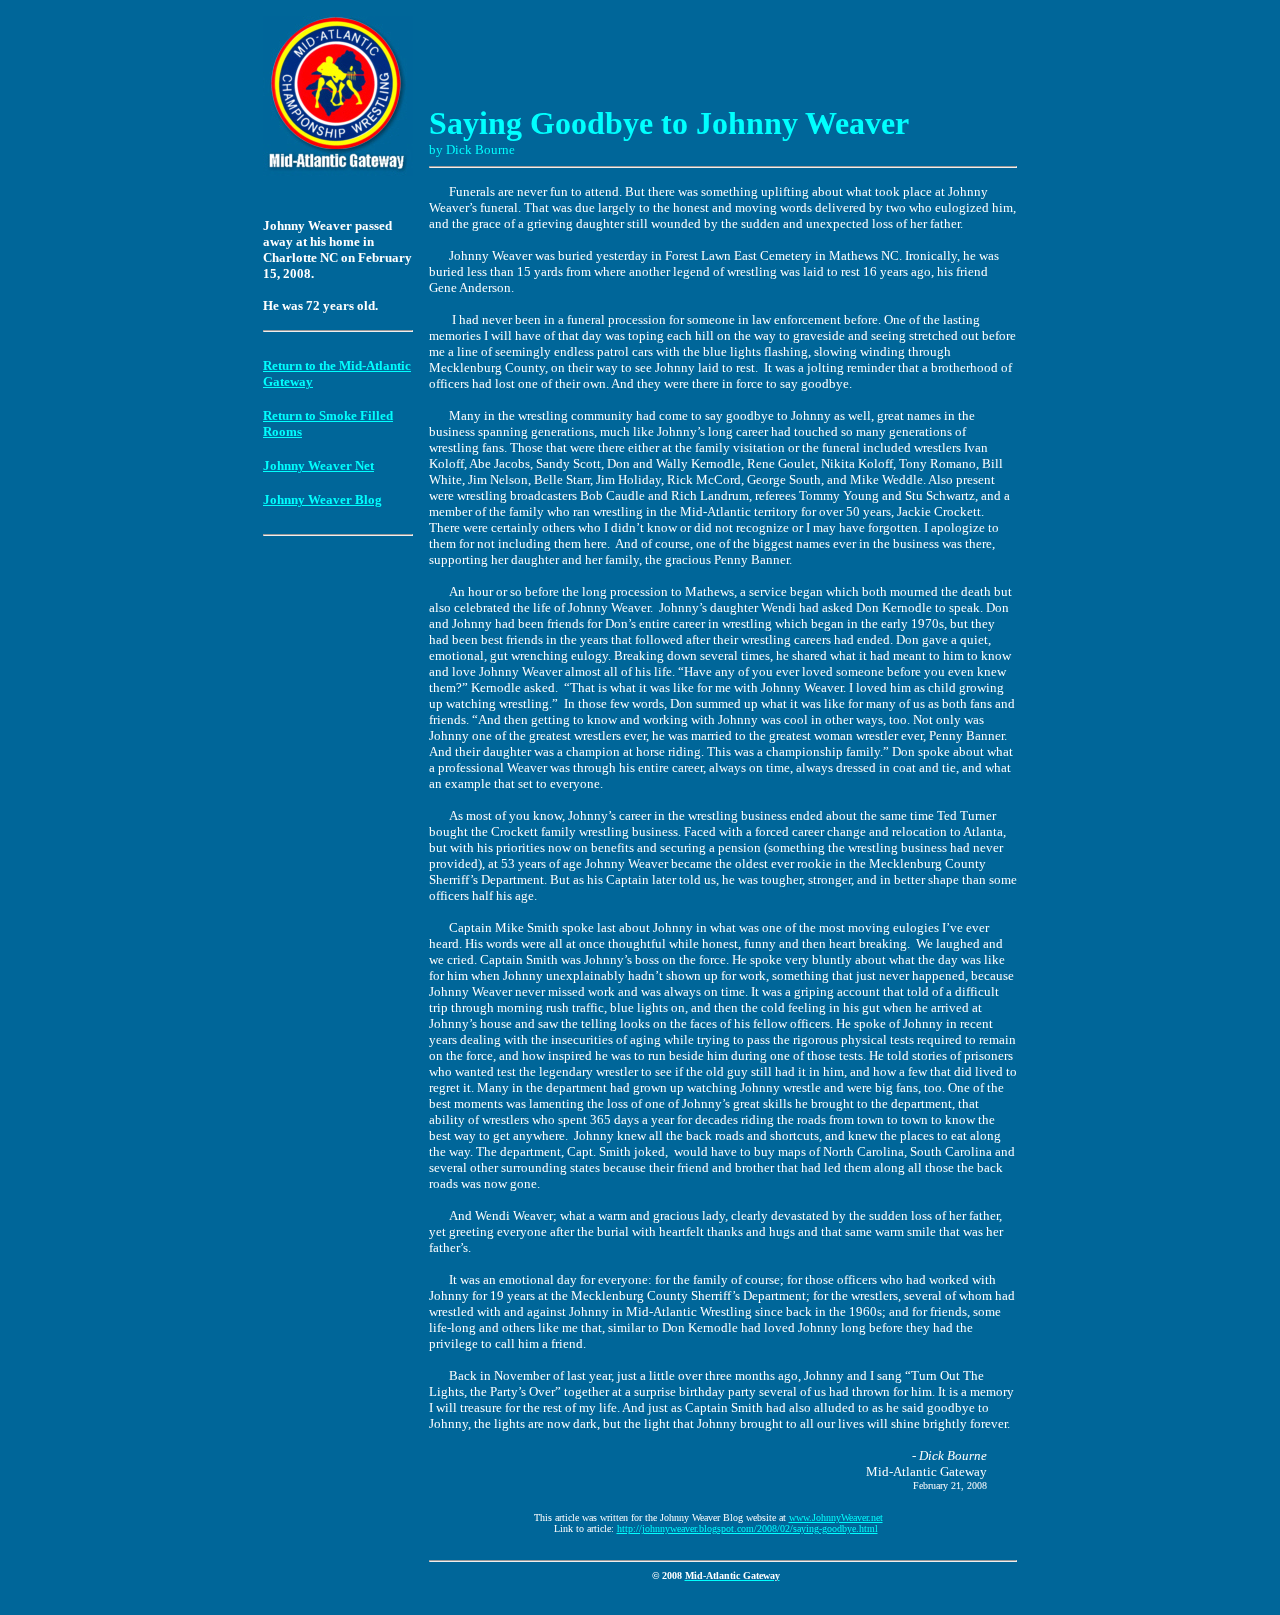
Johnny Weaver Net (318, 465)
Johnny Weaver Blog (322, 499)
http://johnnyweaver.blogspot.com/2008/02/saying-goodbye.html (747, 1528)
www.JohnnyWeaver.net (836, 1517)
